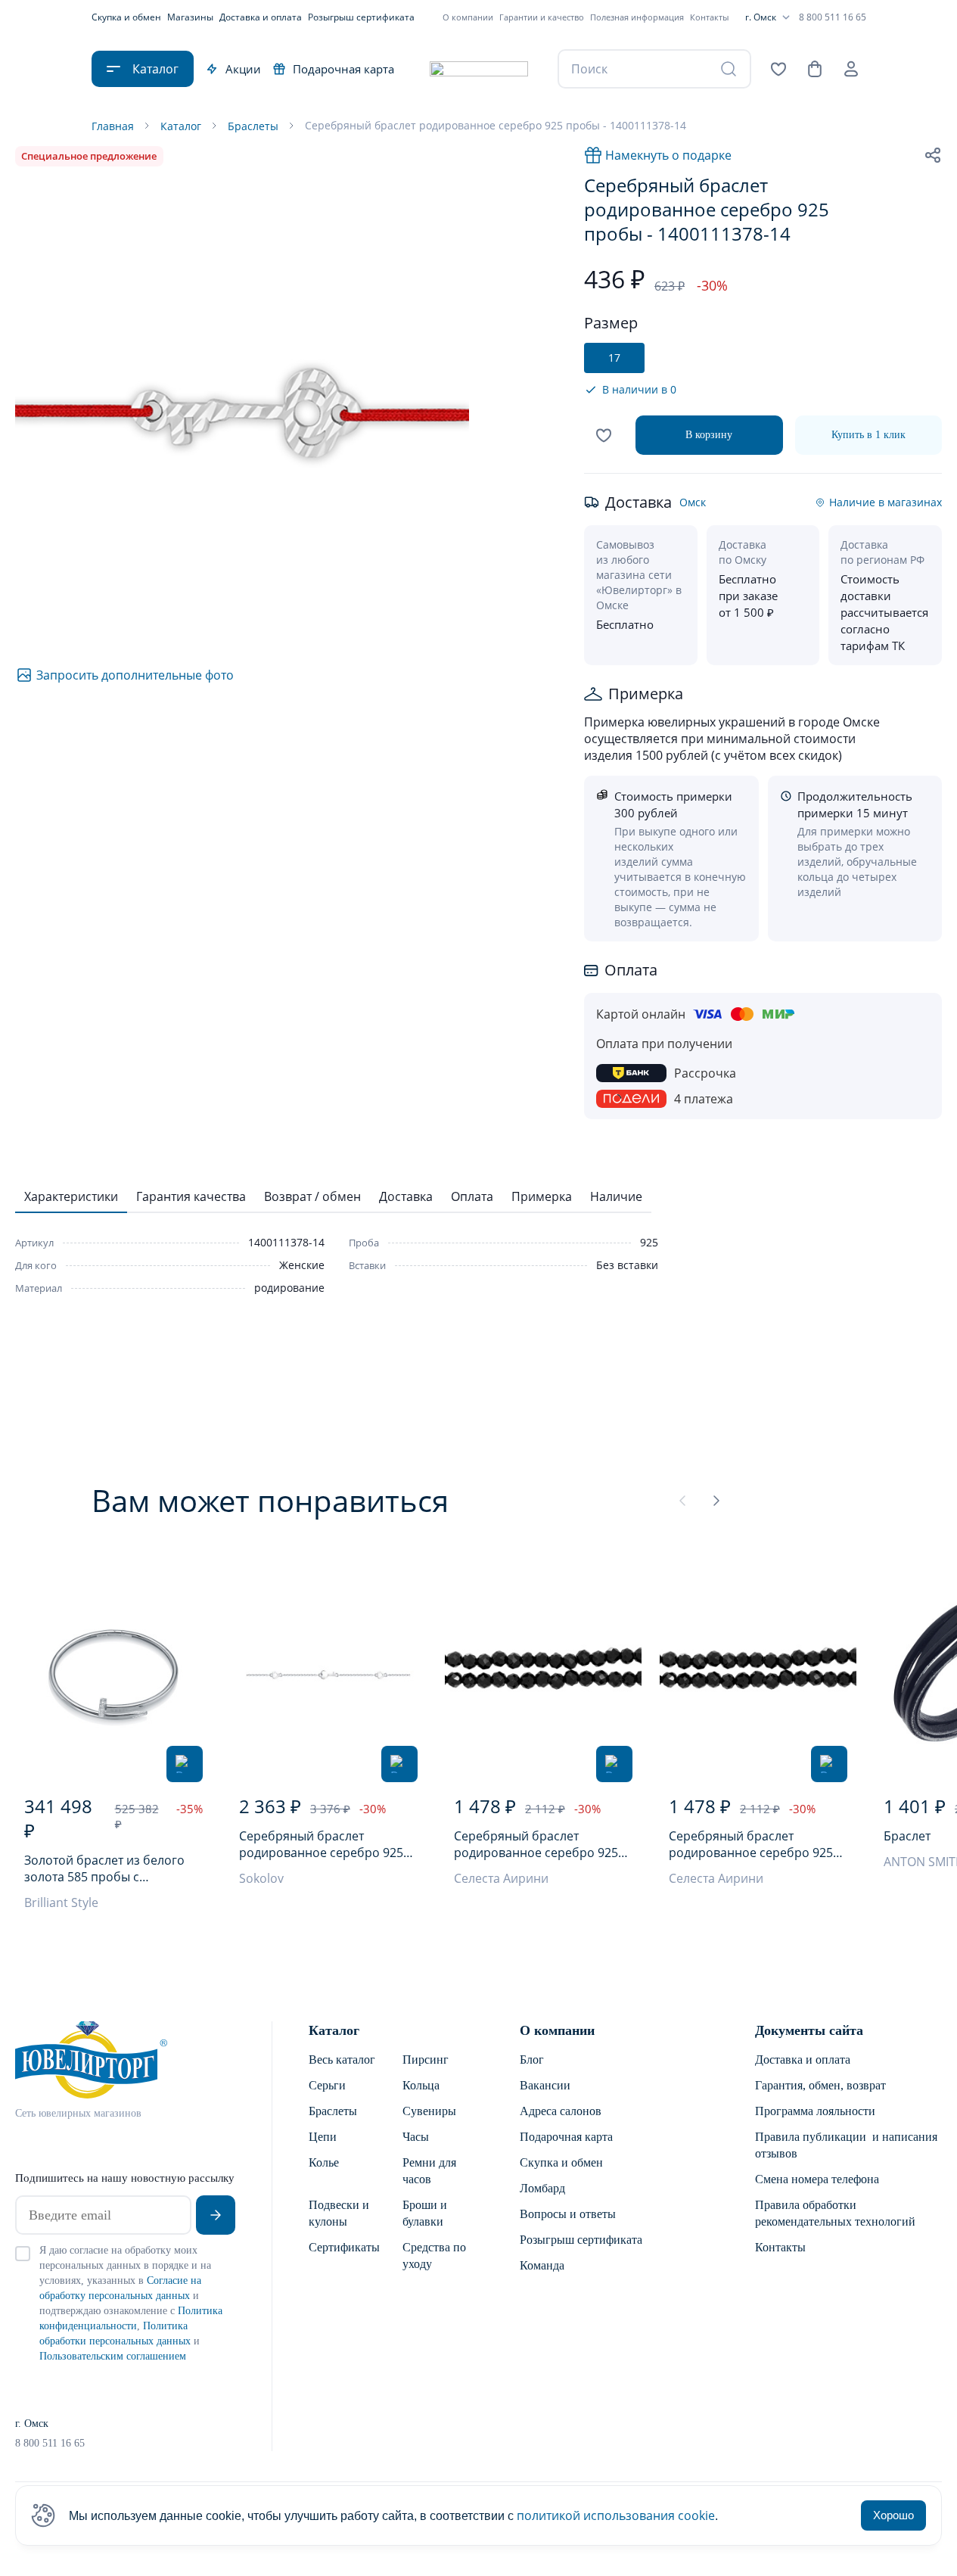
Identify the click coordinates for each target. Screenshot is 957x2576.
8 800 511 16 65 (833, 17)
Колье (324, 2162)
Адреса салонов (561, 2111)
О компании (468, 17)
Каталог (334, 2030)
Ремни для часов (429, 2171)
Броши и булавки (425, 2213)
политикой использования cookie (616, 2515)
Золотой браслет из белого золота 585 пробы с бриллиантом (104, 1868)
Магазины (190, 17)
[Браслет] (113, 1675)
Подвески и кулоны (339, 2213)
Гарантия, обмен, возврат (820, 2085)
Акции (243, 69)
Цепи (323, 2137)
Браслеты (333, 2111)
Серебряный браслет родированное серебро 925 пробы (321, 1844)
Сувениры (429, 2111)
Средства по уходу (434, 2256)
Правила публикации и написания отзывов (846, 2145)
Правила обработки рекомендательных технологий (835, 2213)
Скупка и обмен (126, 17)
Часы (416, 2137)
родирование (289, 1288)
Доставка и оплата (261, 17)
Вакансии (545, 2085)
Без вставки (627, 1265)
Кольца (421, 2085)
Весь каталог (342, 2060)
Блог (532, 2060)
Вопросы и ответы (568, 2214)
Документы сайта (809, 2030)
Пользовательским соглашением (113, 2356)
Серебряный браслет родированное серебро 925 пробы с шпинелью (536, 1844)
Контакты (709, 17)
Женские (302, 1265)
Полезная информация (637, 17)
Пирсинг (426, 2060)
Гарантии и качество (542, 17)
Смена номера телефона (817, 2179)
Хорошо (893, 2515)
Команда (542, 2265)
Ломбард (542, 2188)
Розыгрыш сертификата (361, 17)
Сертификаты (343, 2247)
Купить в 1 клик (868, 435)
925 (649, 1242)
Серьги (327, 2085)
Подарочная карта (343, 69)
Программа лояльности (815, 2111)
